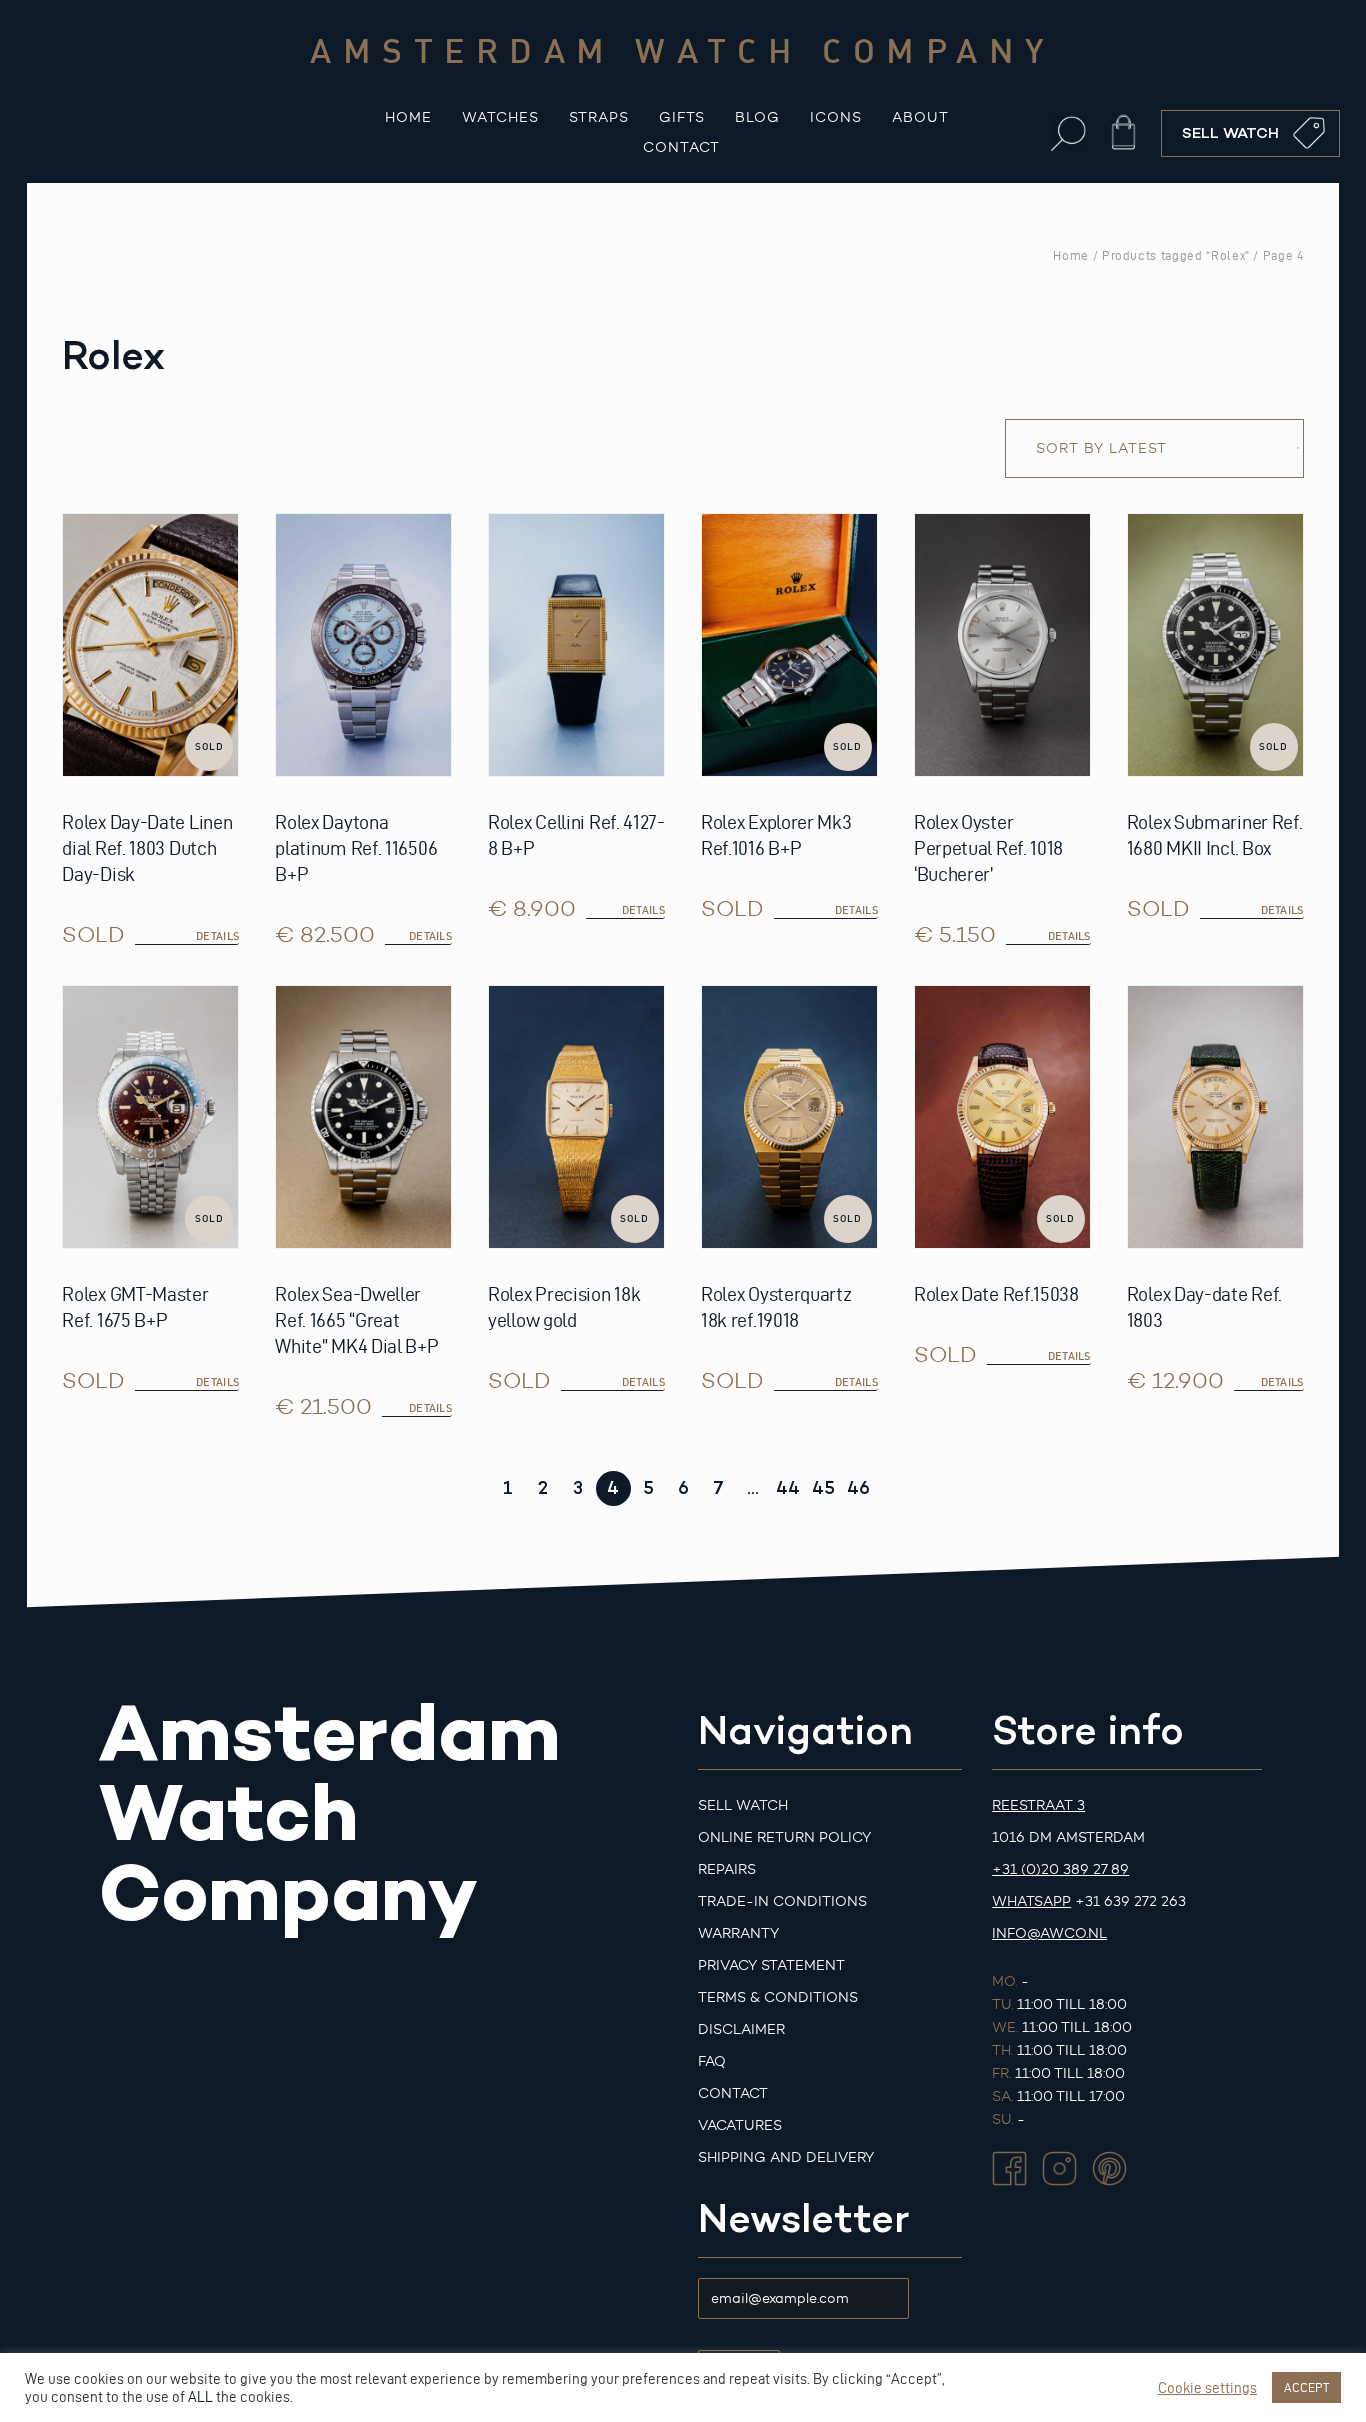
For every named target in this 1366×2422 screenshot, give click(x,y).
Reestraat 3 (1038, 1805)
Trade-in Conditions (782, 1901)
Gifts (682, 117)
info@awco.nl (1049, 1933)
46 (858, 1488)
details (217, 936)
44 (788, 1488)
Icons (836, 117)
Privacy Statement (771, 1965)
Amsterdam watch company (683, 50)
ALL (200, 2397)
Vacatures (740, 2125)
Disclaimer (741, 2029)
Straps (599, 117)
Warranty (738, 1933)
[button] (1068, 133)
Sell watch (743, 1805)
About (920, 117)
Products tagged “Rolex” (1176, 255)
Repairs (727, 1869)
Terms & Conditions (778, 1997)
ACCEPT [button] (1306, 2387)
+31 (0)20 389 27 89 (1060, 1869)
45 (823, 1488)
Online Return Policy (784, 1837)
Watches (500, 117)
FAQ (712, 2061)
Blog (757, 117)
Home (408, 117)
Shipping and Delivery (786, 2157)
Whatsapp (1031, 1901)
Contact (681, 147)
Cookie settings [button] (1207, 2388)
